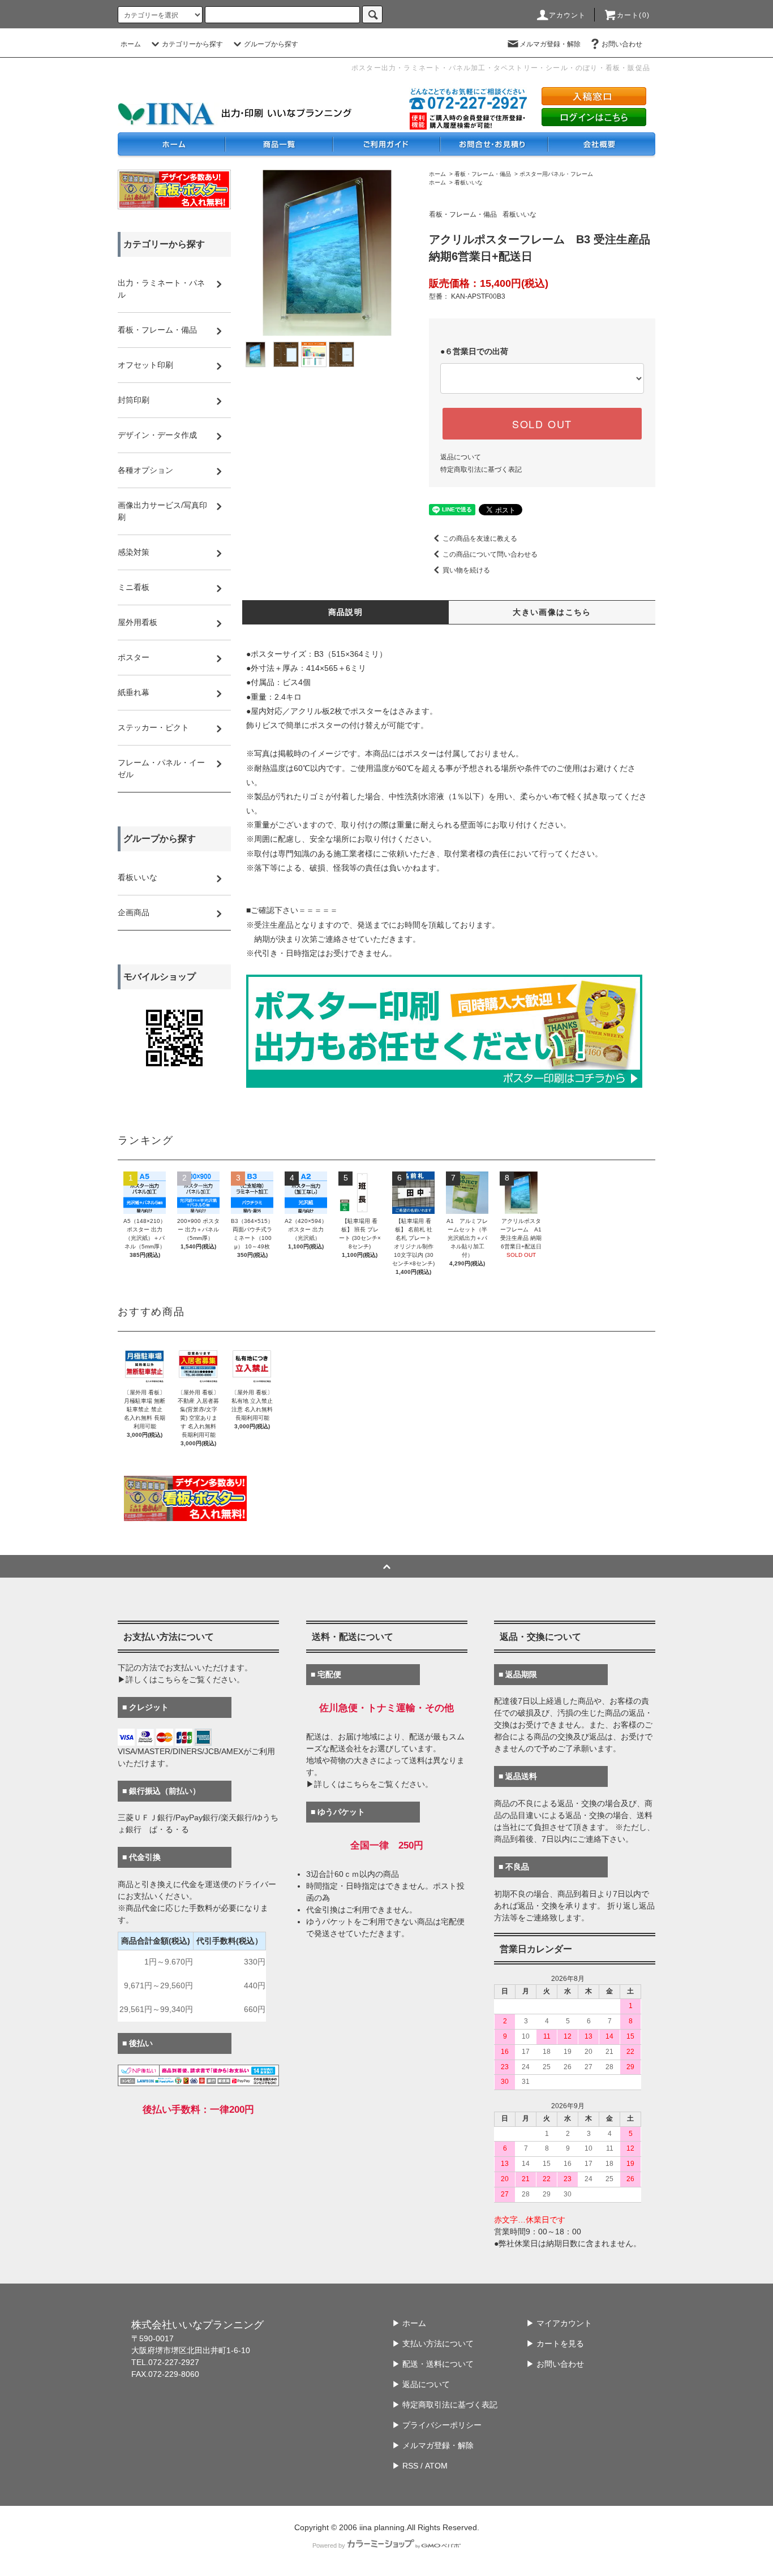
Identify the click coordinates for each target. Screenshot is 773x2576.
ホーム (131, 44)
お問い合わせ (622, 44)
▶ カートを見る (555, 2344)
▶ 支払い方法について (433, 2344)
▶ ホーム (409, 2323)
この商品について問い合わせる (490, 554)
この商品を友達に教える (480, 539)
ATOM (436, 2466)
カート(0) (633, 15)
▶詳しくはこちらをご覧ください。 (181, 1679)
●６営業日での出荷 (474, 351)
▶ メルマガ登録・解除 (433, 2445)
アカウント (568, 15)
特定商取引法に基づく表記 (481, 469)
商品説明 (346, 612)
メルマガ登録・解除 (550, 44)
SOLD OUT (542, 424)
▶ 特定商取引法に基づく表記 (445, 2405)
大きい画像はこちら (552, 612)
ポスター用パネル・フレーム (556, 174)
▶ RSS (405, 2466)
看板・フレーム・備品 (483, 174)
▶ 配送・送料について (433, 2364)
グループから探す (271, 44)
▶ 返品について (421, 2384)
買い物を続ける (466, 570)
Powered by (329, 2545)
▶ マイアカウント (559, 2323)
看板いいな (469, 182)
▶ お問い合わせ (555, 2364)
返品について (461, 457)
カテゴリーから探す (192, 44)
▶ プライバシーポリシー (437, 2425)
